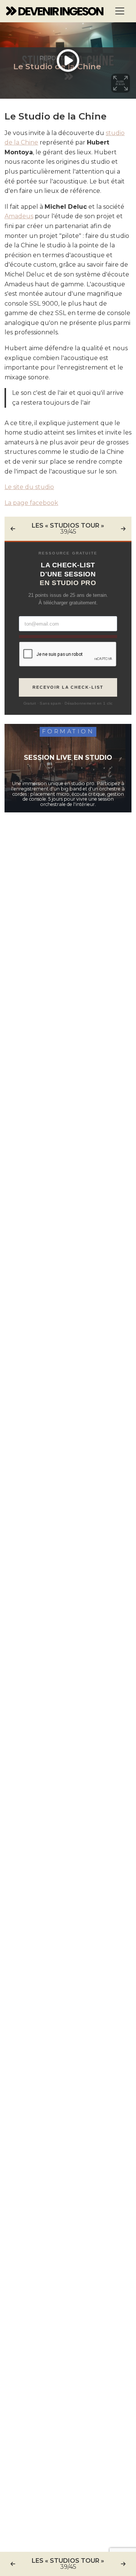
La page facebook (31, 503)
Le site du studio (29, 487)
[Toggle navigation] (120, 11)
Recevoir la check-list (68, 687)
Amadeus (19, 216)
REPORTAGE (57, 58)
